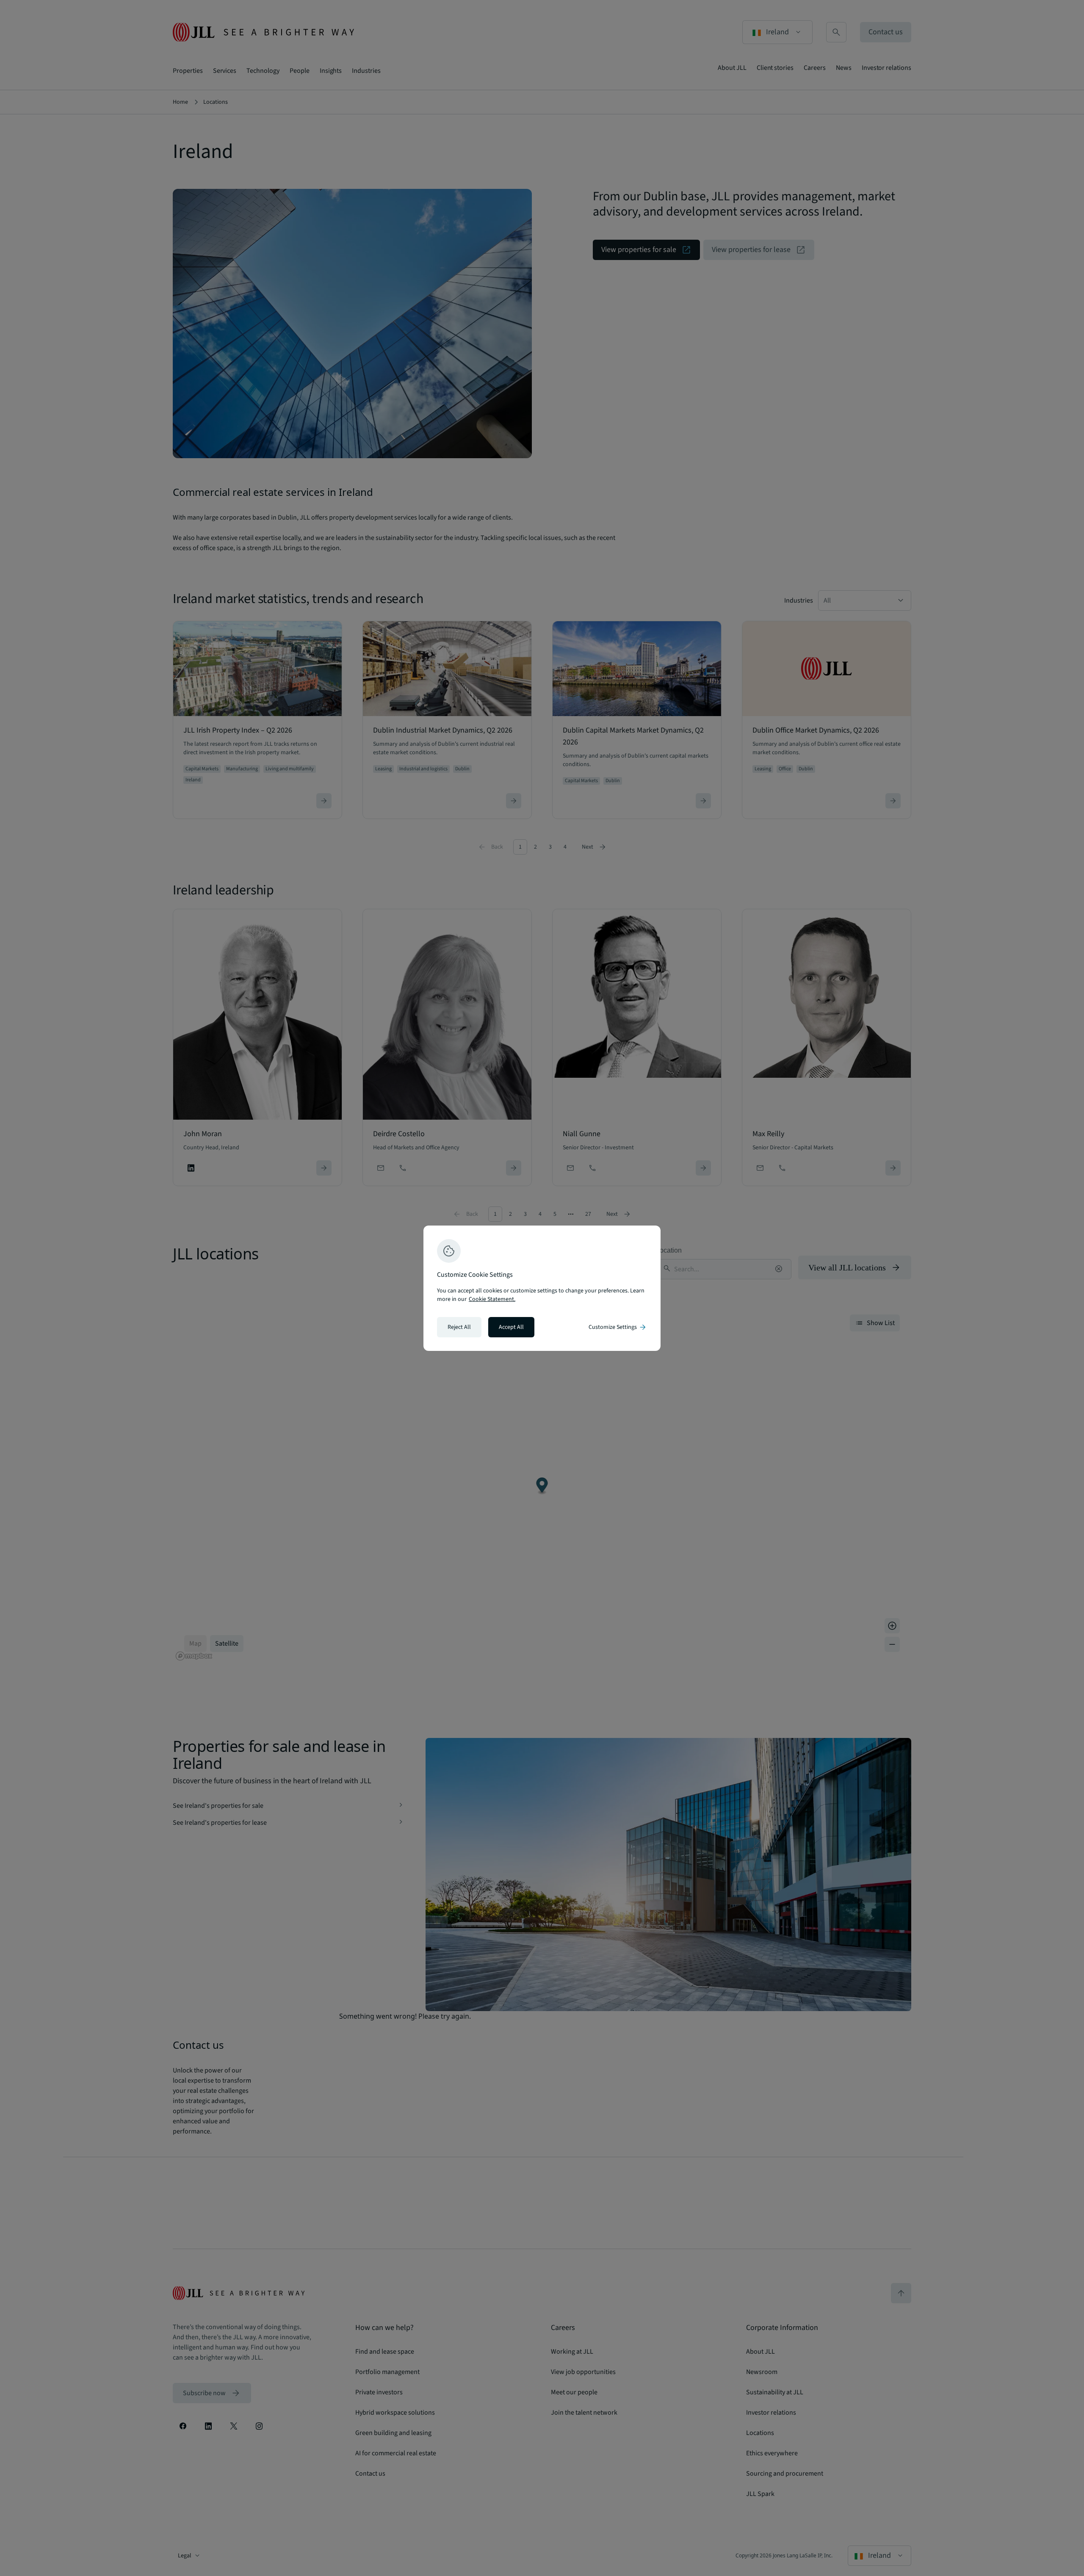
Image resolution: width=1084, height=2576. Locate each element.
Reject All (459, 1327)
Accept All (511, 1327)
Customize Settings (618, 1327)
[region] (542, 1288)
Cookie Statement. (492, 1299)
